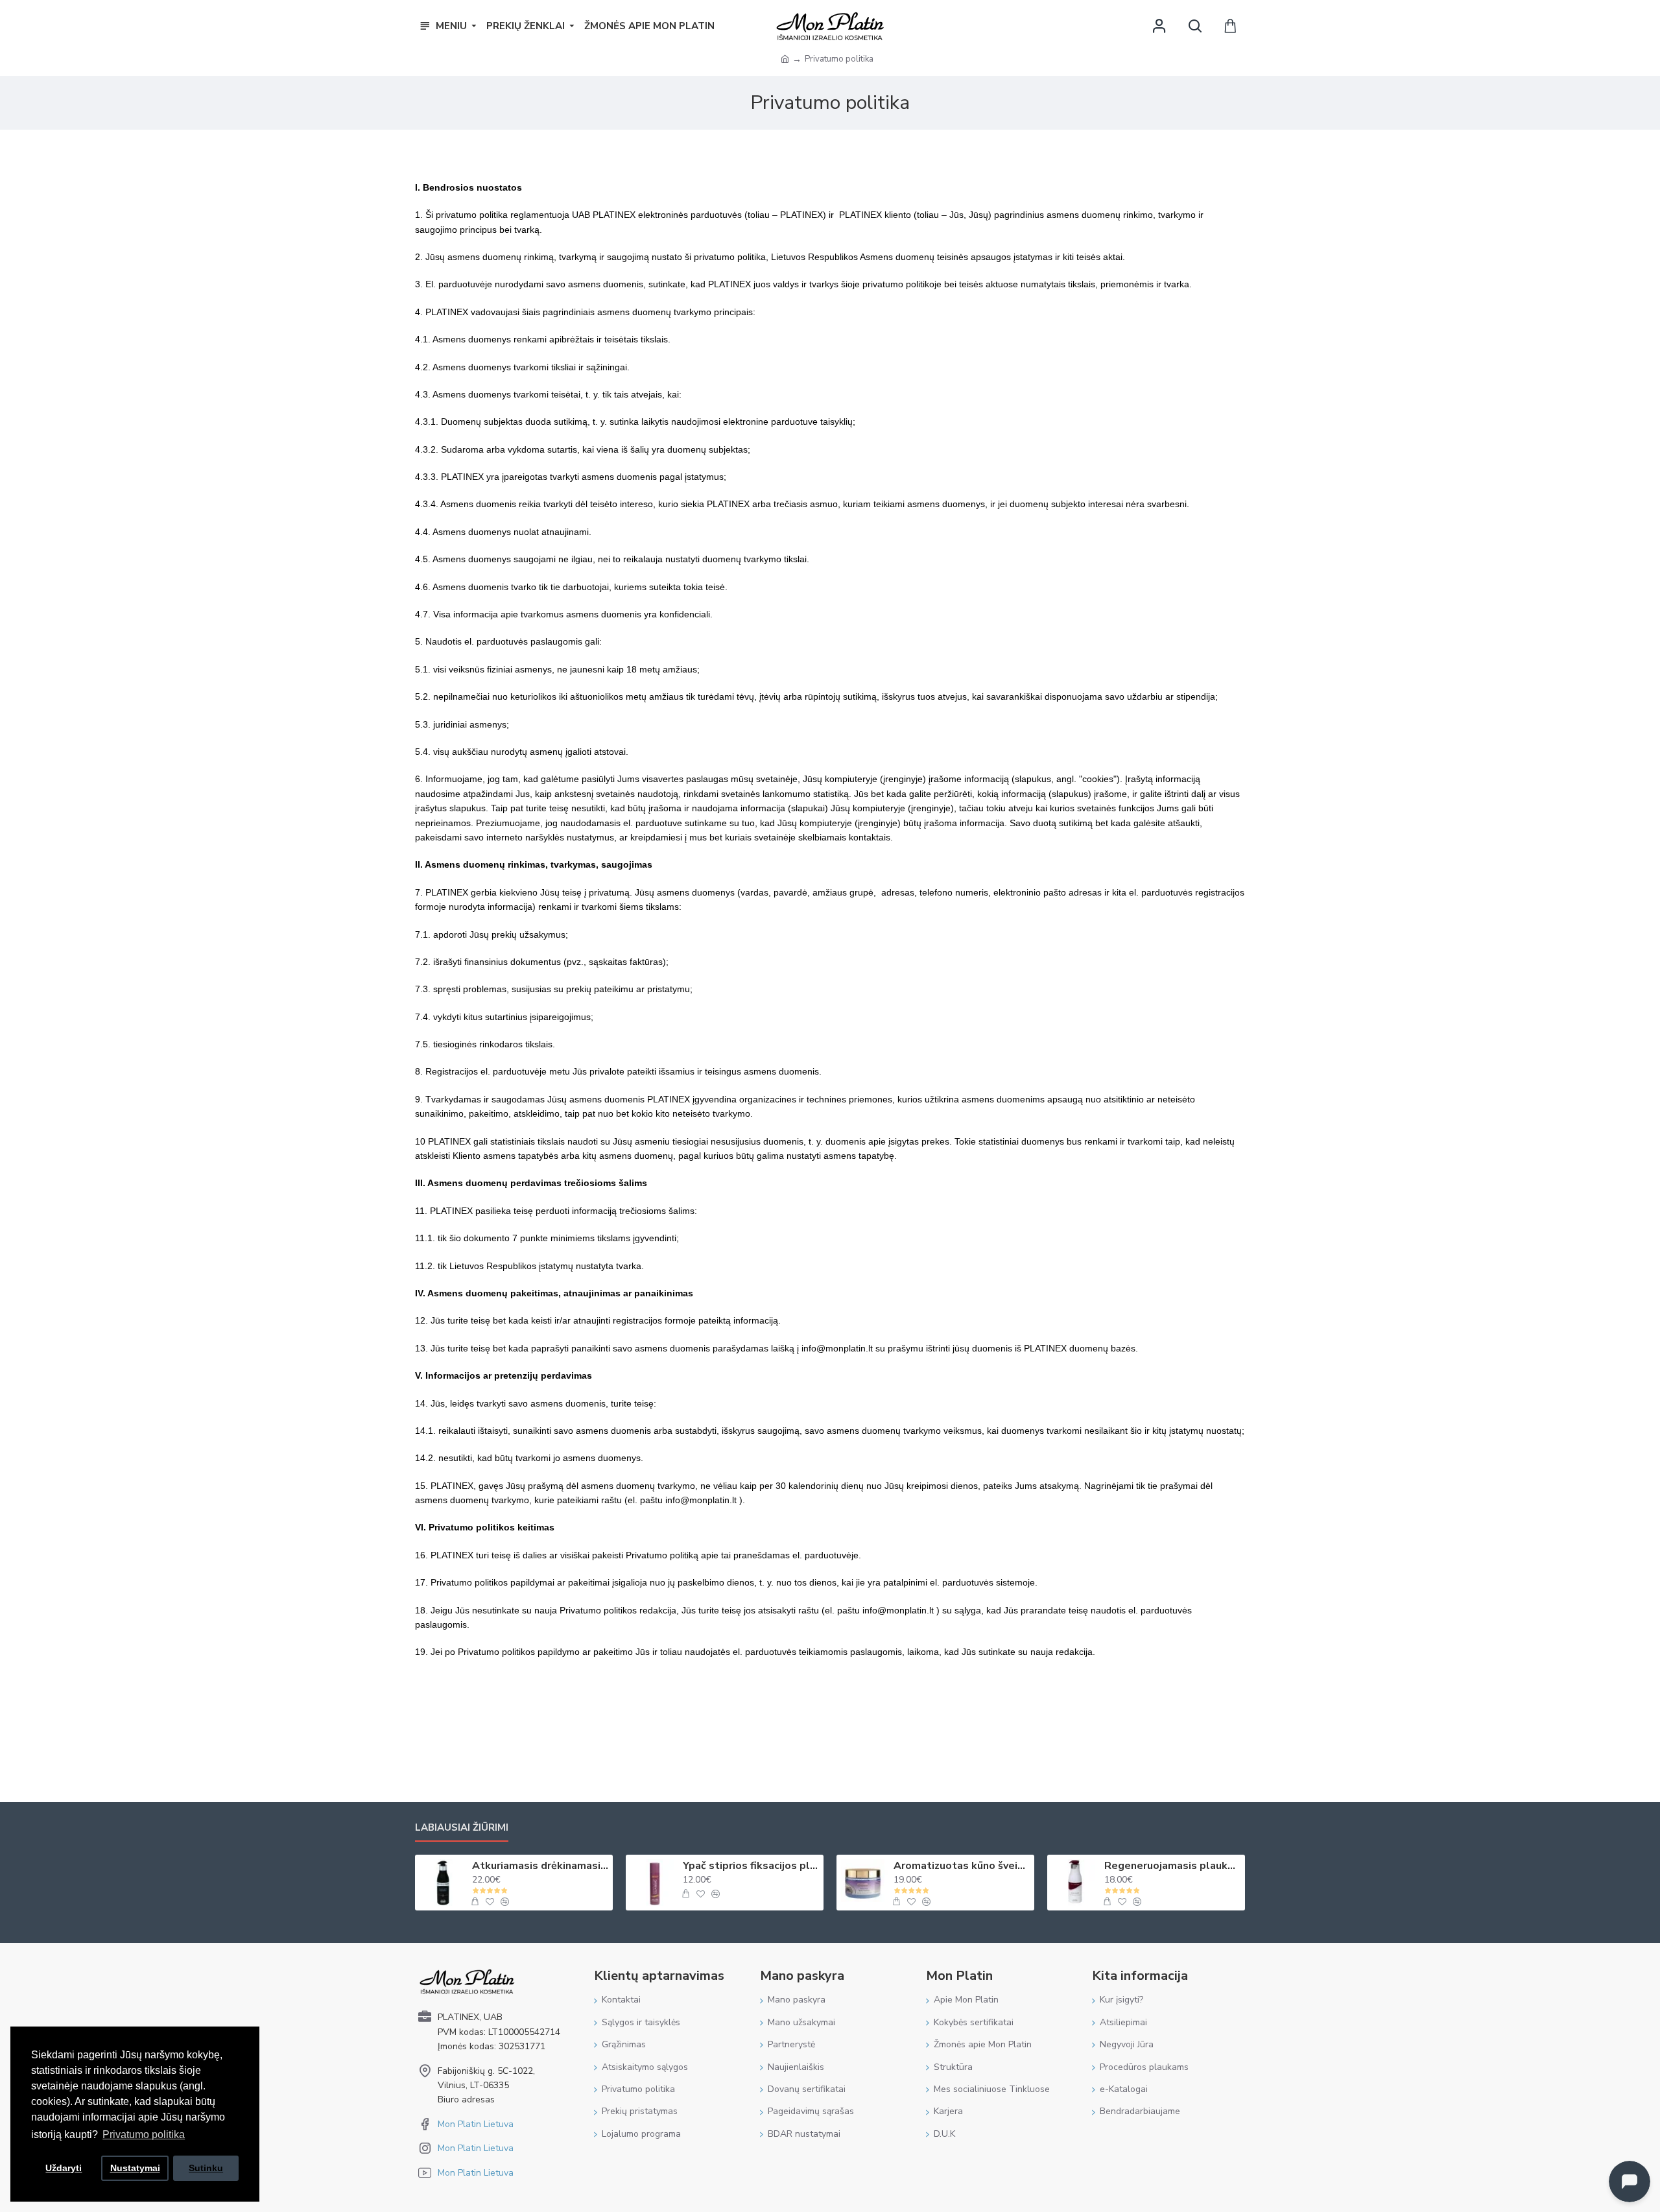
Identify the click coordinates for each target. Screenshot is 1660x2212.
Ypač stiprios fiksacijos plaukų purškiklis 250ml (751, 1866)
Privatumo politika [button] (144, 2135)
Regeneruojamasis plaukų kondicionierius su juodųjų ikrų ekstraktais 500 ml (1172, 1866)
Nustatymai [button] (135, 2168)
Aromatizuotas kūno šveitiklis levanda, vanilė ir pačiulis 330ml (962, 1866)
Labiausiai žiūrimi (462, 1828)
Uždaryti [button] (64, 2168)
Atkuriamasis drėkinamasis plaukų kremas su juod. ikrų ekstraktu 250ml (540, 1866)
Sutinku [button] (206, 2168)
